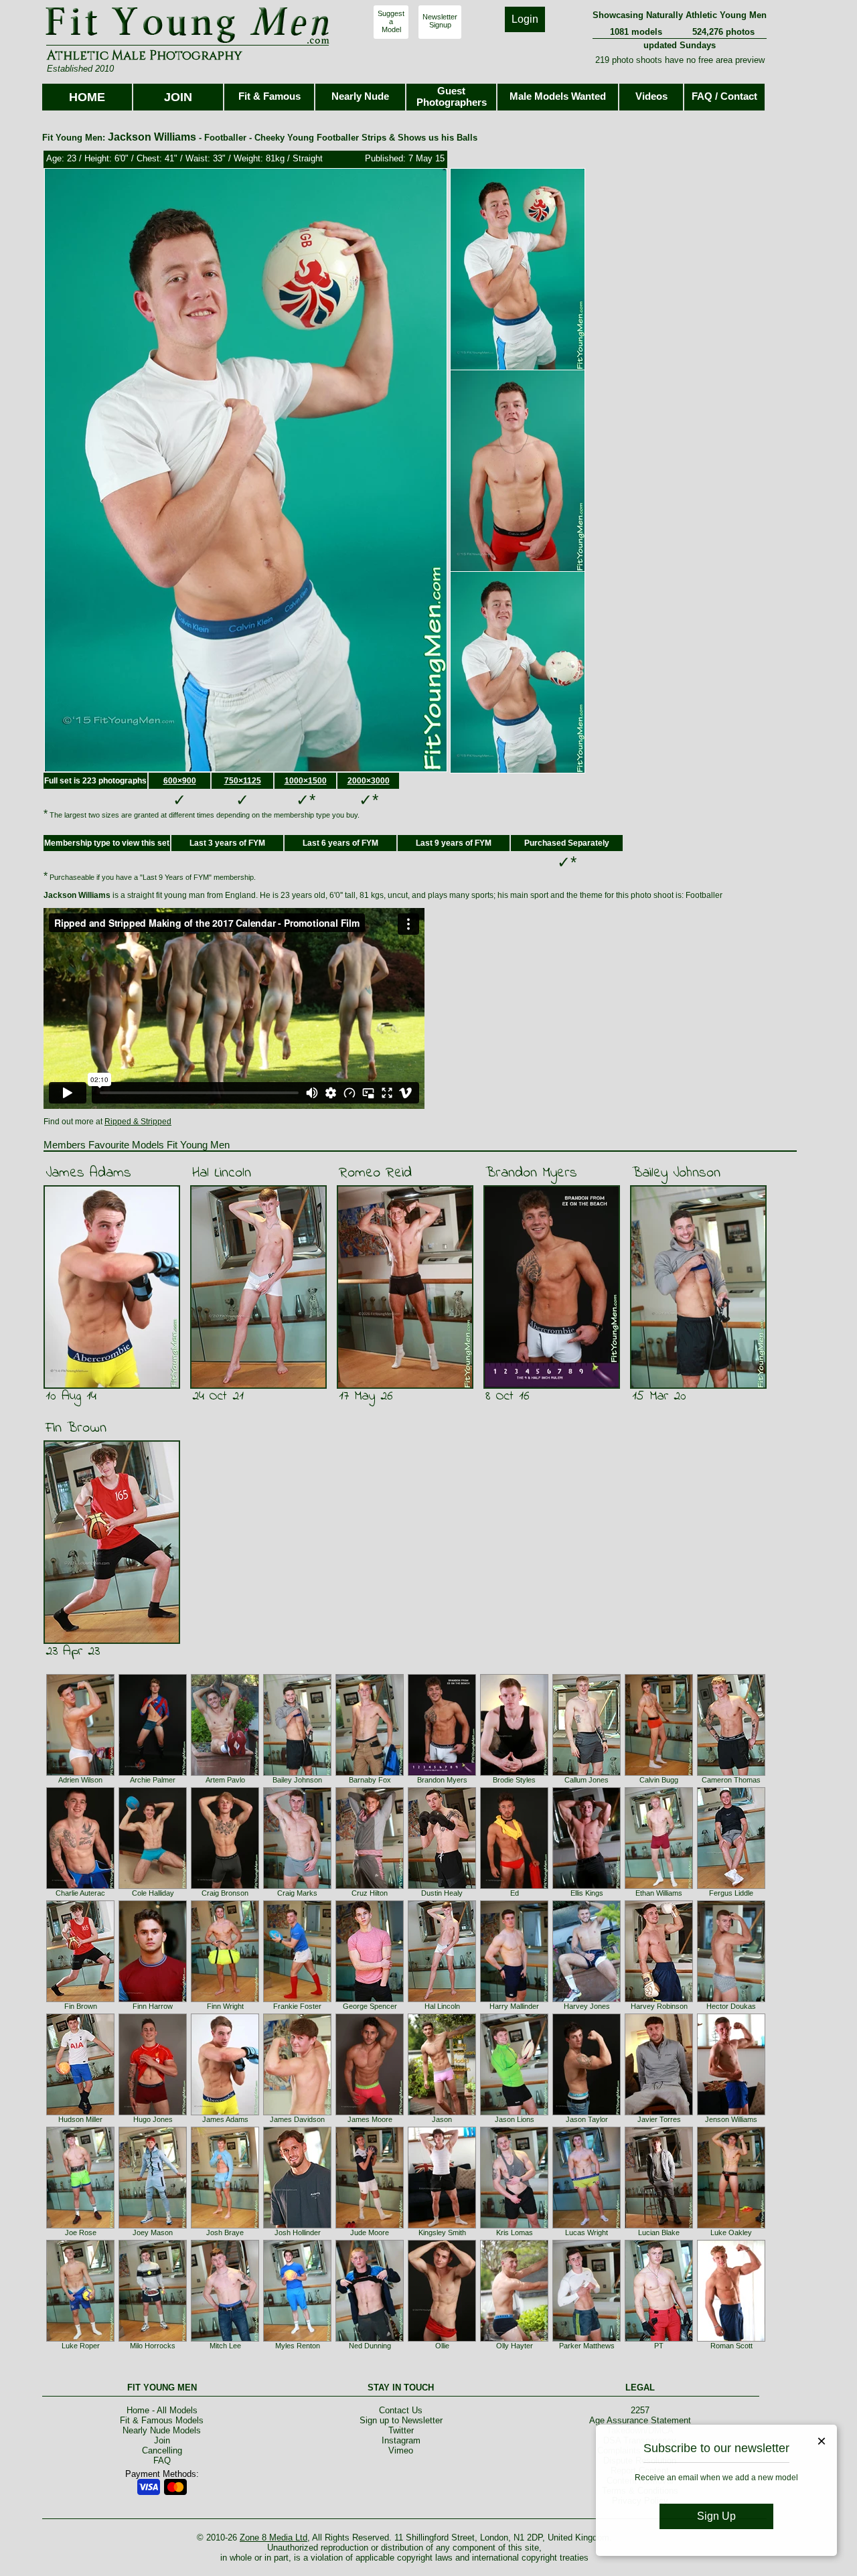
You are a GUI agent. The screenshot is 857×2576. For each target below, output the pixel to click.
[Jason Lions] (514, 2113)
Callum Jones (587, 1780)
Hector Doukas (731, 2006)
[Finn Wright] (225, 1999)
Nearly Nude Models (162, 2430)
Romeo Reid (375, 1173)
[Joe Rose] (80, 2226)
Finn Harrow (153, 2006)
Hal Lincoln (222, 1173)
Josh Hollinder (298, 2232)
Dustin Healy (442, 1893)
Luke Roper (81, 2346)
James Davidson (297, 2119)
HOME (87, 97)
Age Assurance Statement (640, 2420)
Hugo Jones (153, 2119)
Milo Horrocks (153, 2346)
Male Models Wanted (558, 96)
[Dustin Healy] (442, 1886)
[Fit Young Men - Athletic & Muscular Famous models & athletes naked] (188, 44)
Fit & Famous (269, 96)
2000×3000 (369, 781)
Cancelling (162, 2450)
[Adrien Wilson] (80, 1773)
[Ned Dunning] (370, 2339)
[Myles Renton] (297, 2339)
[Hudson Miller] (80, 2113)
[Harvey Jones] (587, 1999)
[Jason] (442, 2113)
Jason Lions (515, 2119)
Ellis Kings (587, 1893)
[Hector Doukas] (731, 1999)
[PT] (659, 2339)
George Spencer (370, 2006)
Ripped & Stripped (138, 1122)
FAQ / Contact (724, 96)
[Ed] (514, 1886)
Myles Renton (298, 2346)
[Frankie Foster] (297, 1999)
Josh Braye (225, 2232)
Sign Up (716, 2516)
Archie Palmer (153, 1780)
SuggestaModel (391, 21)
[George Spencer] (370, 1999)
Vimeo (401, 2450)
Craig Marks (297, 1893)
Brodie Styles (514, 1780)
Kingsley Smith (442, 2232)
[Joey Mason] (153, 2226)
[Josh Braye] (225, 2226)
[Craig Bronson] (225, 1886)
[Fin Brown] (80, 1999)
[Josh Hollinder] (297, 2226)
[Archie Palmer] (153, 1773)
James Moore (370, 2119)
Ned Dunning (370, 2346)
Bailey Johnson (676, 1173)
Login (525, 19)
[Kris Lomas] (514, 2226)
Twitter (401, 2430)
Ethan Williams (659, 1893)
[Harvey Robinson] (659, 1999)
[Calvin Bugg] (659, 1773)
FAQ (162, 2460)
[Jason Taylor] (587, 2113)
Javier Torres (659, 2119)
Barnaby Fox (370, 1780)
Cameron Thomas (731, 1780)
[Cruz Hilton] (370, 1886)
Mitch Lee (225, 2346)
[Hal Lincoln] (442, 1999)
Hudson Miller (80, 2119)
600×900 (180, 781)
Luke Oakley (731, 2232)
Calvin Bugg (659, 1780)
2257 (640, 2410)
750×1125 (243, 781)
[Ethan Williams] (659, 1886)
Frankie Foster (297, 2006)
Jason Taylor (587, 2119)
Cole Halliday (153, 1893)
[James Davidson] (297, 2113)
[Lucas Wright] (587, 2226)
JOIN (178, 97)
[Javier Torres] (659, 2113)
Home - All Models (162, 2410)
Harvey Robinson (659, 2006)
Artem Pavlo (225, 1780)
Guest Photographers (452, 96)
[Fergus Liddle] (731, 1886)
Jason (442, 2119)
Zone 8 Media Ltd (274, 2537)
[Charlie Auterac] (80, 1886)
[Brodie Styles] (514, 1773)
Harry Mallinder (514, 2006)
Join (162, 2440)
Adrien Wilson (80, 1780)
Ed (515, 1893)
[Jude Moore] (370, 2226)
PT (659, 2346)
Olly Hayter (515, 2346)
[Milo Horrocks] (153, 2339)
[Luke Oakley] (731, 2226)
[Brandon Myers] (442, 1773)
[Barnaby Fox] (370, 1773)
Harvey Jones (587, 2006)
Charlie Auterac (80, 1893)
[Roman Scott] (731, 2339)
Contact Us (401, 2410)
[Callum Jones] (587, 1773)
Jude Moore (370, 2232)
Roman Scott (731, 2346)
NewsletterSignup (440, 21)
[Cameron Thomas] (731, 1773)
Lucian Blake (659, 2232)
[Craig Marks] (297, 1886)
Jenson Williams (731, 2119)
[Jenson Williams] (731, 2113)
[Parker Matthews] (587, 2339)
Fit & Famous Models (162, 2420)
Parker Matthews (587, 2346)
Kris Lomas (515, 2232)
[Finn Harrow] (153, 1999)
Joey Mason (153, 2232)
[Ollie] (442, 2339)
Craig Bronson (225, 1893)
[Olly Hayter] (514, 2339)
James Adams (88, 1173)
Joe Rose (81, 2232)
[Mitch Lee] (225, 2339)
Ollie (442, 2346)
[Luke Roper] (80, 2339)
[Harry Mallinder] (514, 1999)
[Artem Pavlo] (225, 1773)
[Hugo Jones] (153, 2113)
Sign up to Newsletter (401, 2420)
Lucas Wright (587, 2232)
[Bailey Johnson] (297, 1773)
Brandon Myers (531, 1173)
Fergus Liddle (731, 1893)
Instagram (401, 2440)
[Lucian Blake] (659, 2226)
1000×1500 (306, 781)
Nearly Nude (360, 96)
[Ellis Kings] (587, 1886)
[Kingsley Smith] (442, 2226)
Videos (651, 96)
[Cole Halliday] (153, 1886)
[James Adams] (225, 2113)
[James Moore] (370, 2113)
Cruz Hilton (370, 1893)
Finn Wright (225, 2006)
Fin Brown (76, 1428)
